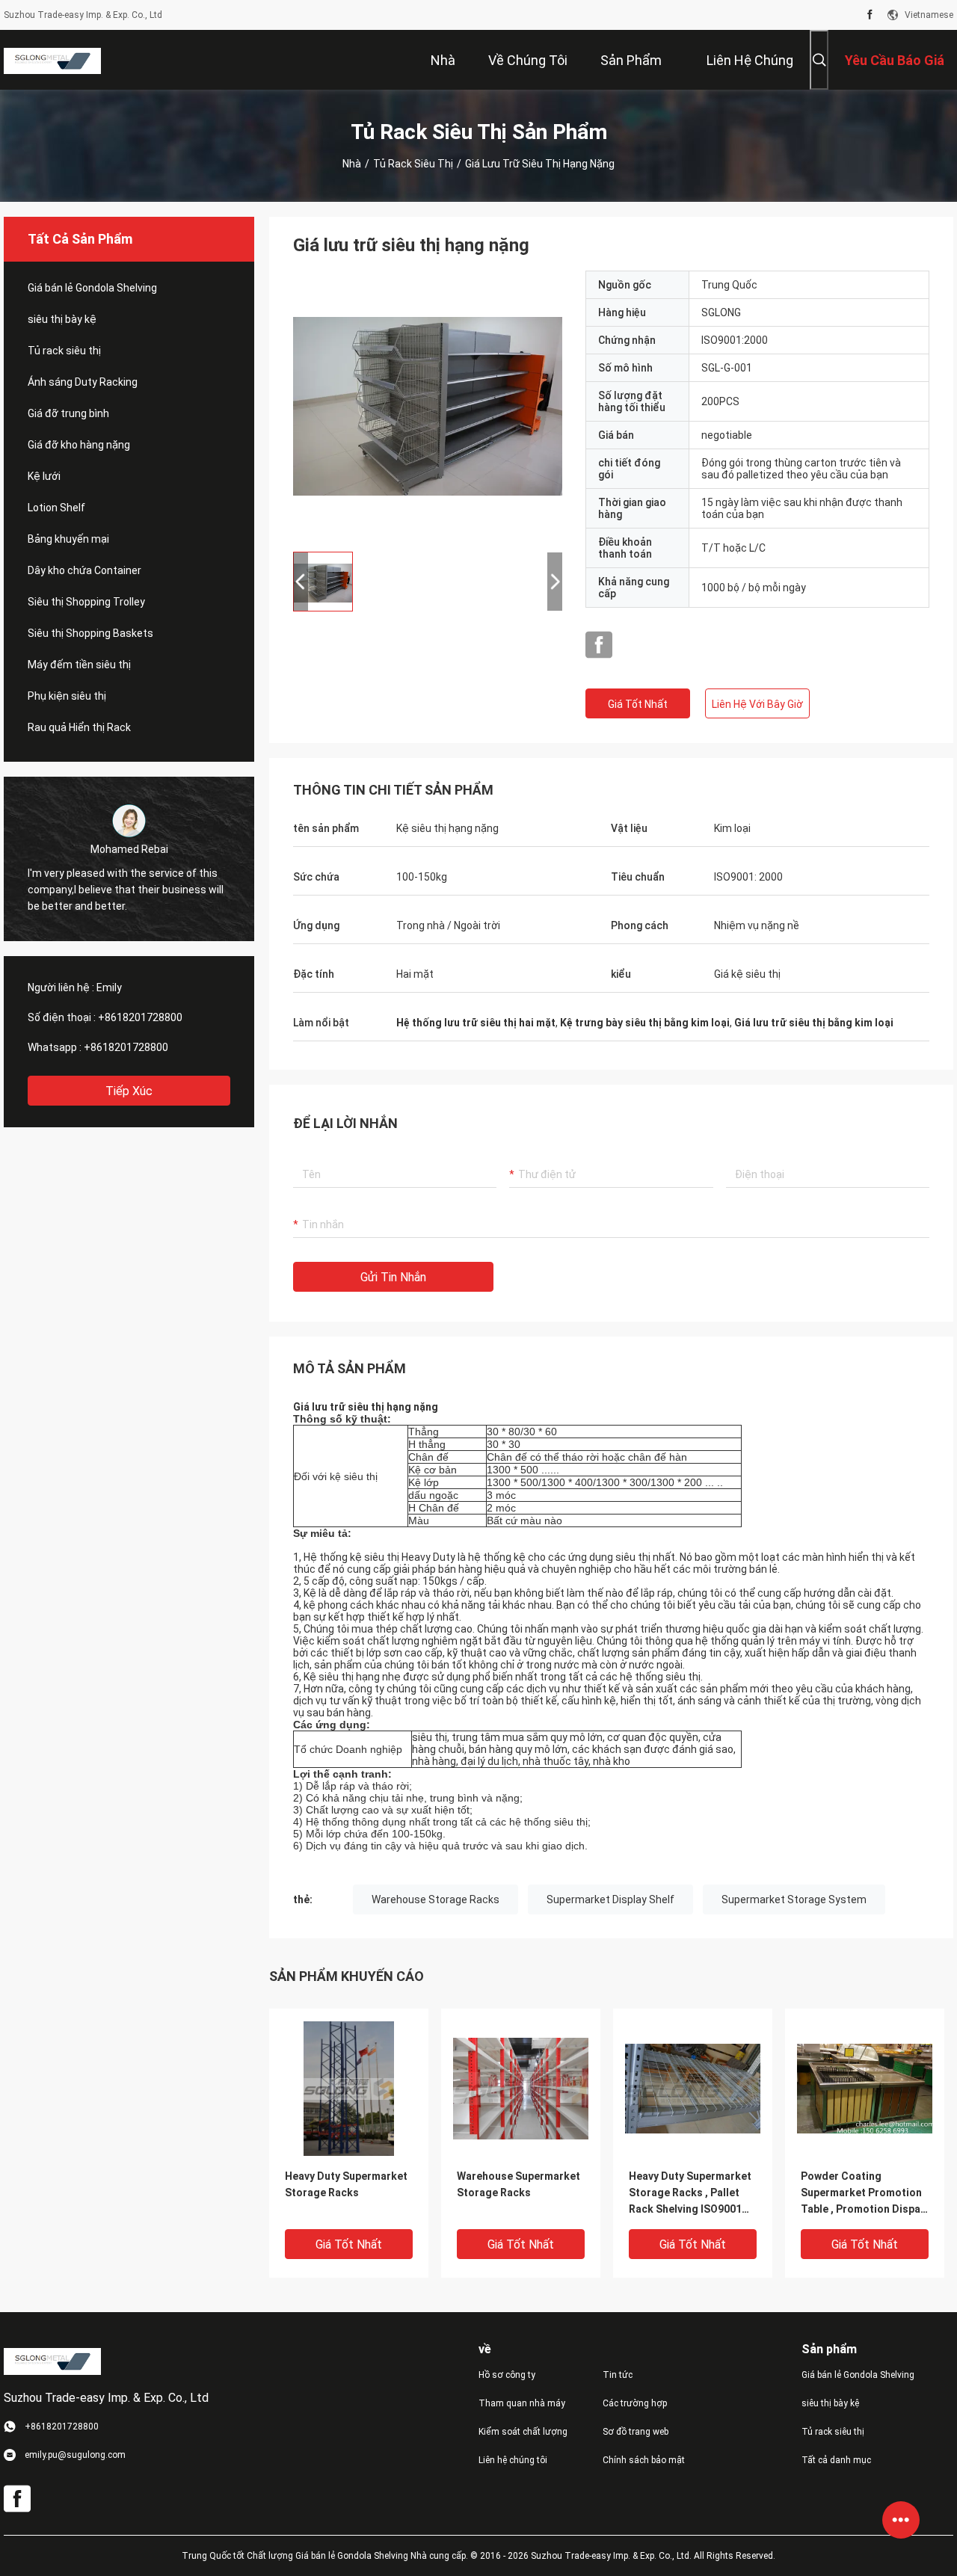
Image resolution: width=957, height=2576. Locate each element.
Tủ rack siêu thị (413, 164)
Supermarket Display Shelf (610, 1899)
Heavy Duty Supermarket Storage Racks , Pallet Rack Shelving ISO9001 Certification (690, 2194)
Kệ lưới (44, 476)
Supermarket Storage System (794, 1899)
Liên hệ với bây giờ (757, 704)
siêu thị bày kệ (62, 319)
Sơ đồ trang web (636, 2432)
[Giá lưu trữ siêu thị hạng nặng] (428, 405)
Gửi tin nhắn (393, 1277)
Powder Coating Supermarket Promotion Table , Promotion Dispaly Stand (865, 2194)
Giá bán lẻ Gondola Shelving (92, 288)
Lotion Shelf (56, 508)
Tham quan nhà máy (522, 2403)
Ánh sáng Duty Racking (83, 382)
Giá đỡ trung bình (68, 413)
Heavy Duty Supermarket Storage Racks (346, 2184)
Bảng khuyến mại (68, 539)
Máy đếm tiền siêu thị (79, 665)
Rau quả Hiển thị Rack (79, 727)
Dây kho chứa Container (84, 570)
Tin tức (618, 2375)
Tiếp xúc (129, 1091)
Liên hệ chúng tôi (513, 2460)
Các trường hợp (635, 2403)
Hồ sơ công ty (507, 2375)
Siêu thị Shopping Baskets (90, 633)
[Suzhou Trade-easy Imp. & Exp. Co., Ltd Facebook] (870, 15)
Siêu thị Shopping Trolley (86, 602)
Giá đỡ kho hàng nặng (79, 445)
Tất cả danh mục (836, 2460)
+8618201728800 (140, 1017)
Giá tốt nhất (638, 704)
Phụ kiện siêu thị (67, 696)
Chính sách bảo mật (644, 2460)
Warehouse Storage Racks (436, 1899)
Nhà (352, 164)
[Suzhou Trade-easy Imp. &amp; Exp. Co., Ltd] (52, 60)
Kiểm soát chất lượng (523, 2432)
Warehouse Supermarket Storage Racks (518, 2184)
